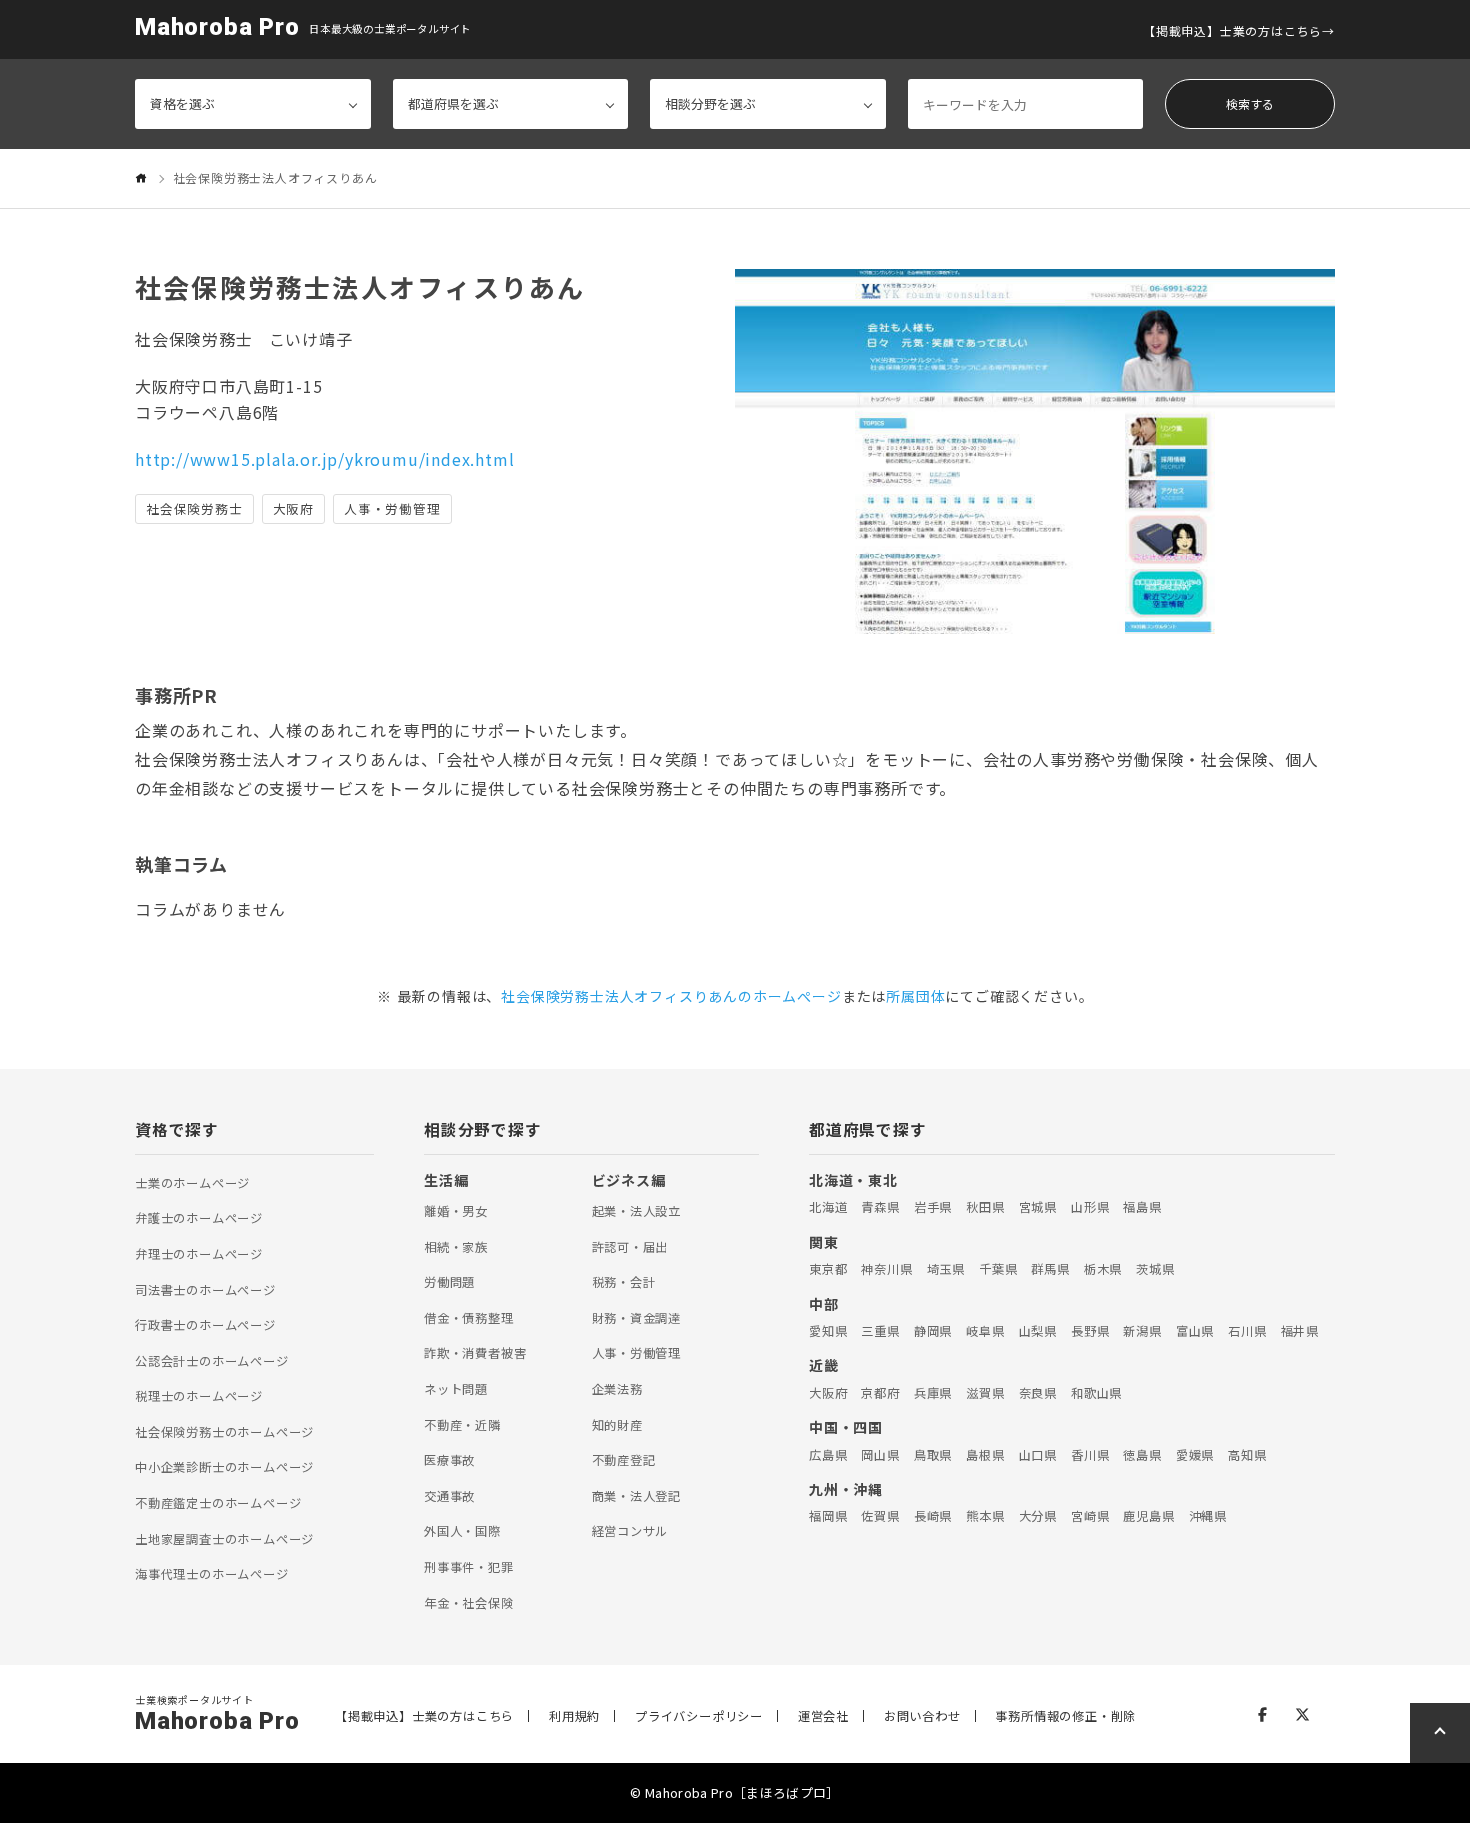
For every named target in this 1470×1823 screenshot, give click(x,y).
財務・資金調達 (637, 1318)
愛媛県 (1195, 1455)
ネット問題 (456, 1389)
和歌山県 (1096, 1393)
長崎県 (933, 1516)
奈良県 (1038, 1393)
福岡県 (828, 1516)
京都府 (880, 1393)
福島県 (1142, 1207)
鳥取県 (933, 1455)
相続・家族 (456, 1247)
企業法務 (617, 1389)
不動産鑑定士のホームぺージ (218, 1503)
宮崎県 (1090, 1516)
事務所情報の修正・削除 (1065, 1716)
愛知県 (828, 1331)
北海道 (828, 1207)
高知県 (1247, 1455)
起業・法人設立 (637, 1211)
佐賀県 (880, 1516)
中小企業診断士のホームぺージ (224, 1467)
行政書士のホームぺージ (205, 1325)
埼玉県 (946, 1269)
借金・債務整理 (469, 1318)
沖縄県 (1208, 1516)
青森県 (880, 1207)
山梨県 (1038, 1331)
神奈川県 (886, 1269)
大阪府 (828, 1393)
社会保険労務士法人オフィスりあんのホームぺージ (671, 996)
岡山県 (880, 1455)
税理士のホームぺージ (199, 1396)
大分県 (1038, 1516)
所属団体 (915, 996)
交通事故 (449, 1496)
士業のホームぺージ (192, 1183)
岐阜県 (985, 1331)
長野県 (1090, 1331)
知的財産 (617, 1425)
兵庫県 (933, 1393)
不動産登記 (624, 1460)
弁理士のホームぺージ (199, 1254)
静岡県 (933, 1331)
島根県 (985, 1455)
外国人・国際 (462, 1531)
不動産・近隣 (462, 1425)
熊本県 (985, 1516)
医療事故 (449, 1460)
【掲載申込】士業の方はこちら (1232, 30)
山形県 (1090, 1207)
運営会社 (823, 1716)
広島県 (828, 1455)
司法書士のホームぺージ (205, 1290)
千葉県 (998, 1269)
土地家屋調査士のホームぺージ (224, 1539)
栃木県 (1103, 1269)
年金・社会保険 (469, 1603)
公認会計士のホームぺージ (212, 1361)
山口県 (1038, 1455)
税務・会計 (624, 1282)
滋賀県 (985, 1393)
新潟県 (1142, 1331)
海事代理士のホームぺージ (212, 1574)
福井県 (1300, 1331)
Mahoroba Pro (217, 27)
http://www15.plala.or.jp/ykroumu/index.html (324, 459)
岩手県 (933, 1207)
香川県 (1090, 1455)
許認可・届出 (630, 1247)
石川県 (1247, 1331)
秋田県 (985, 1207)
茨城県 (1155, 1269)
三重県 (880, 1331)
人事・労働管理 (637, 1353)
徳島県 (1142, 1455)
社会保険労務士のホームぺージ (224, 1432)
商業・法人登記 (637, 1496)
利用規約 (574, 1716)
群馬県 (1050, 1269)
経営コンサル (630, 1531)
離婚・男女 (456, 1211)
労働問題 (449, 1282)
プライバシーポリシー (699, 1716)
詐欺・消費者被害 (475, 1353)
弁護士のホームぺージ (199, 1218)
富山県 (1195, 1331)
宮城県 (1038, 1207)
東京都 (828, 1269)
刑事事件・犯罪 (469, 1567)
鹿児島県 (1148, 1516)
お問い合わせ (922, 1716)
